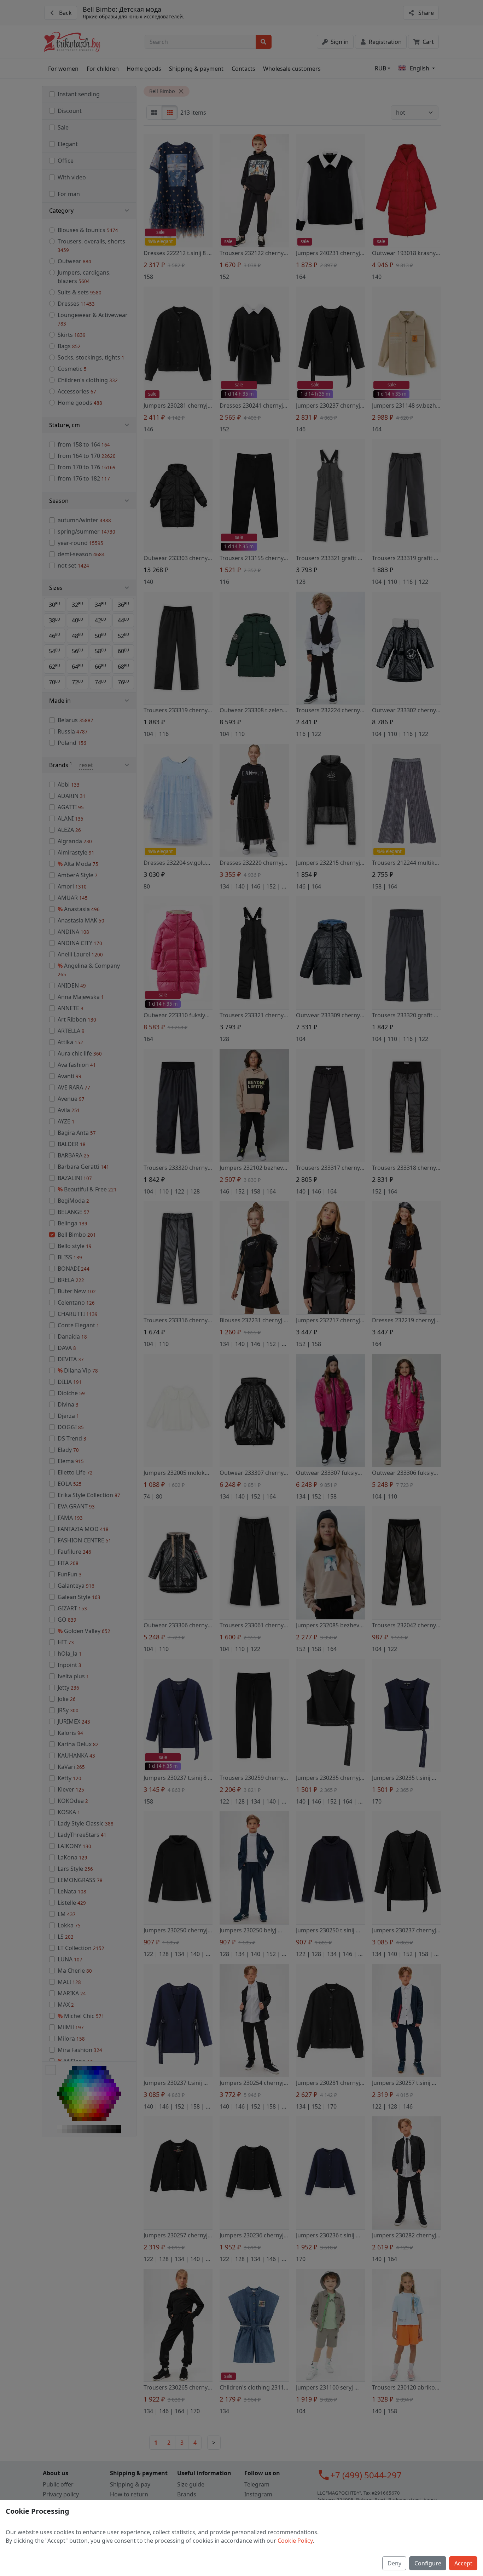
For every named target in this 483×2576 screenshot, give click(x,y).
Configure (428, 2563)
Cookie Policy (295, 2541)
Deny (394, 2563)
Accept (463, 2563)
